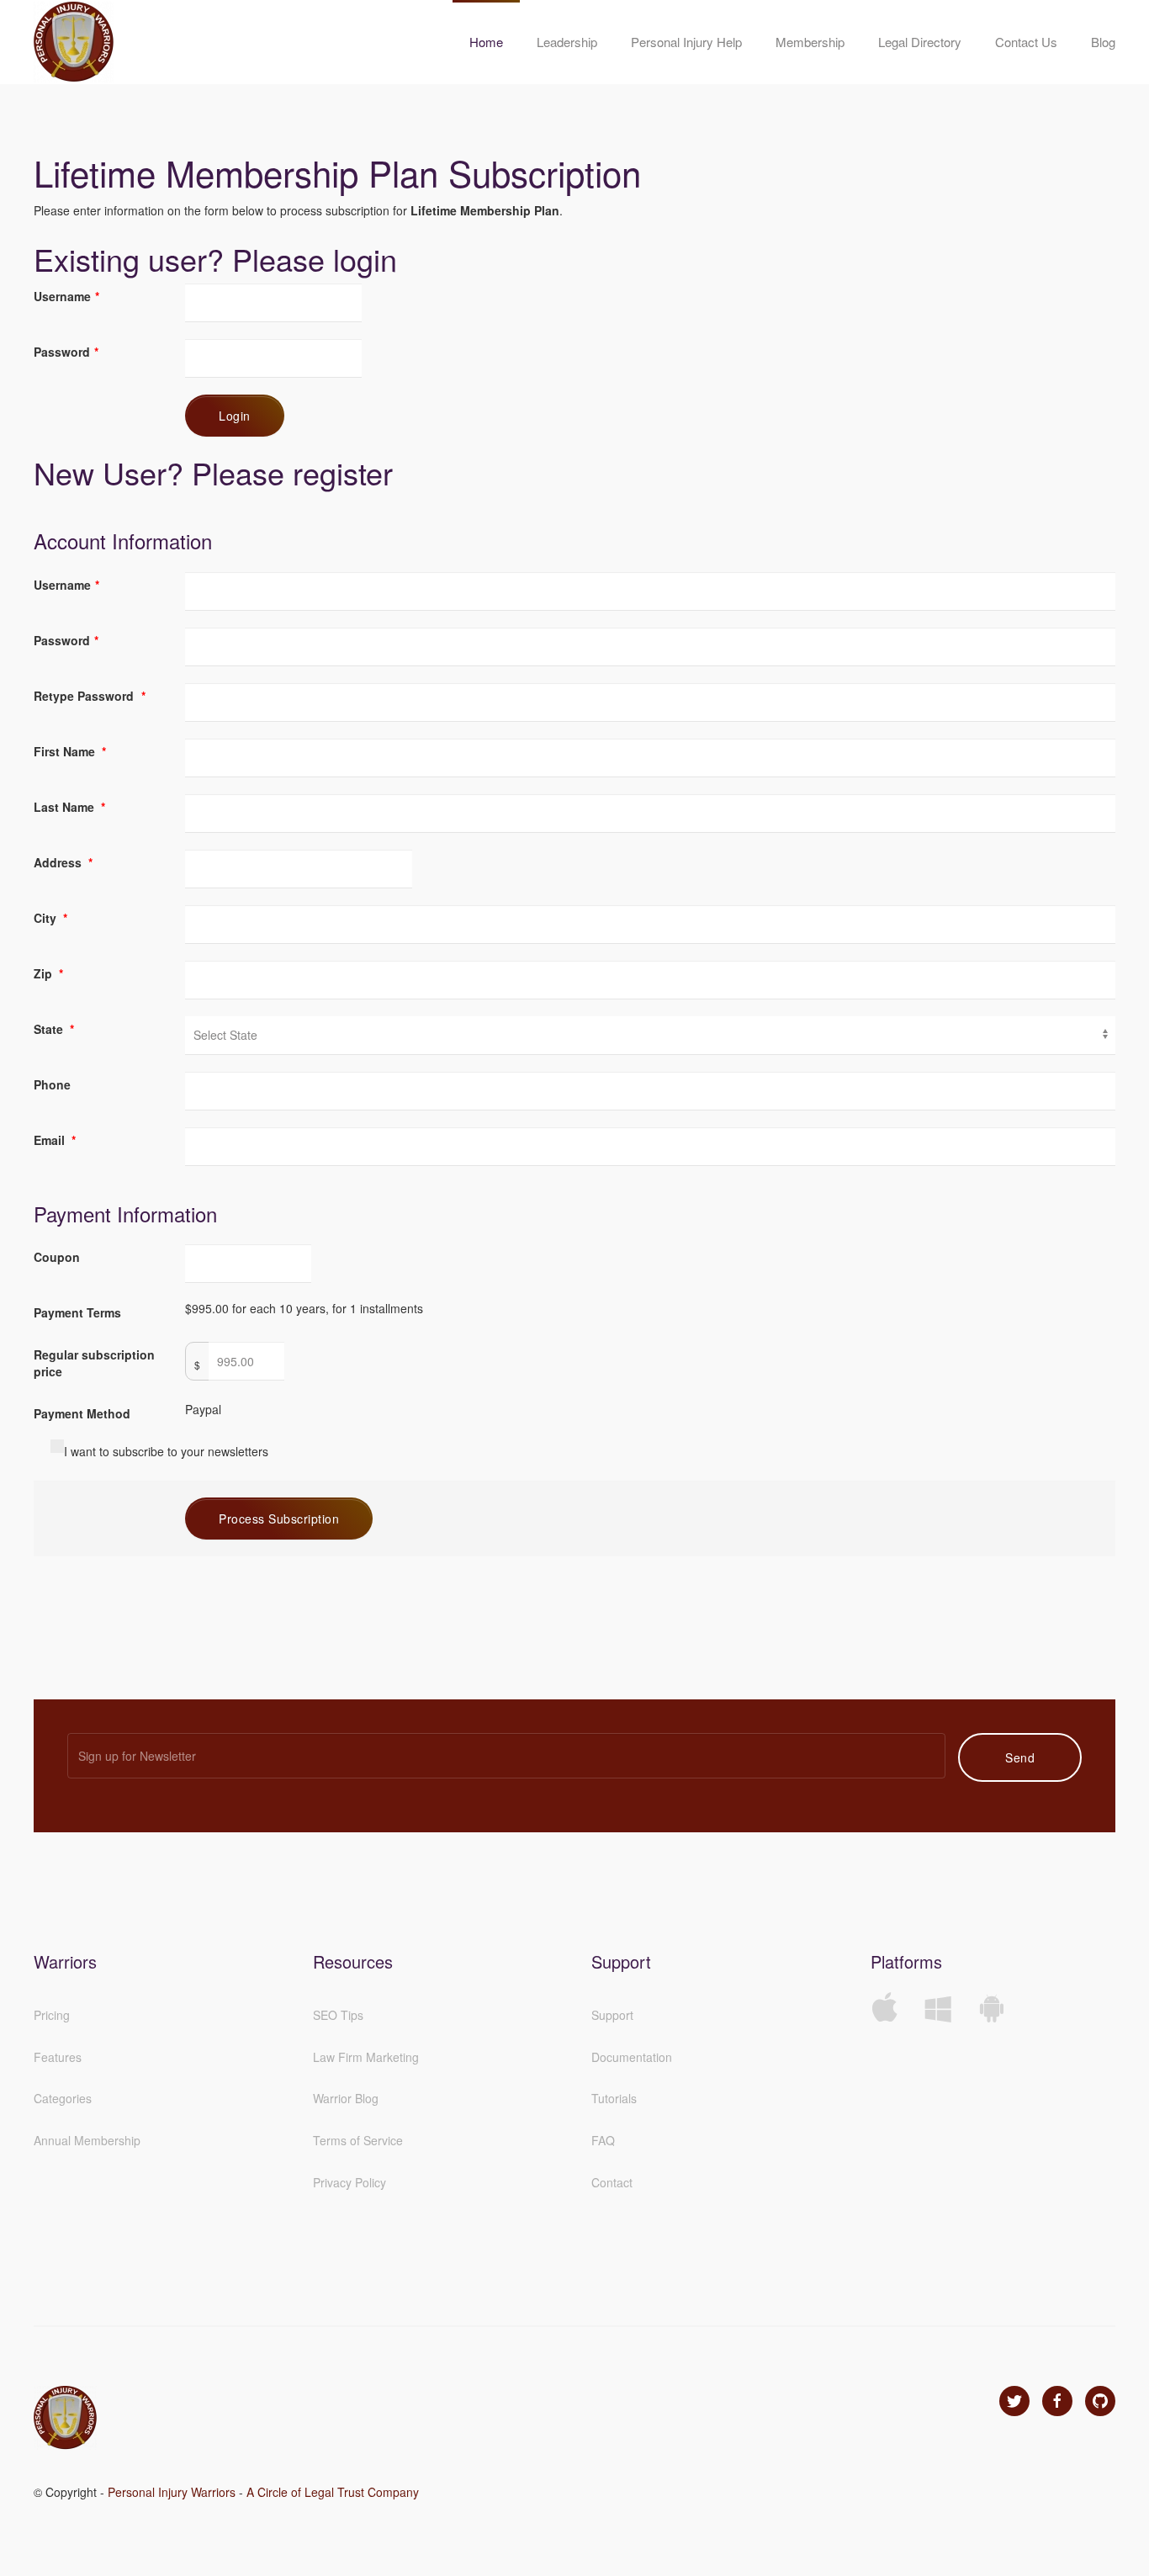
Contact (612, 2182)
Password (66, 352)
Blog (1103, 42)
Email (55, 1140)
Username (66, 296)
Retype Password (90, 696)
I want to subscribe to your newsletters (166, 1451)
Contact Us (1026, 42)
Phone (52, 1084)
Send (1020, 1757)
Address (63, 862)
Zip (48, 973)
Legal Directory (920, 42)
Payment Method (82, 1413)
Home (486, 42)
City (50, 918)
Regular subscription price (94, 1363)
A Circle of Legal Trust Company (333, 2492)
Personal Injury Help (686, 42)
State (54, 1029)
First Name (70, 751)
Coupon (57, 1257)
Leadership (567, 42)
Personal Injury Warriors (172, 2492)
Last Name (69, 807)
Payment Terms (77, 1312)
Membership (810, 42)
